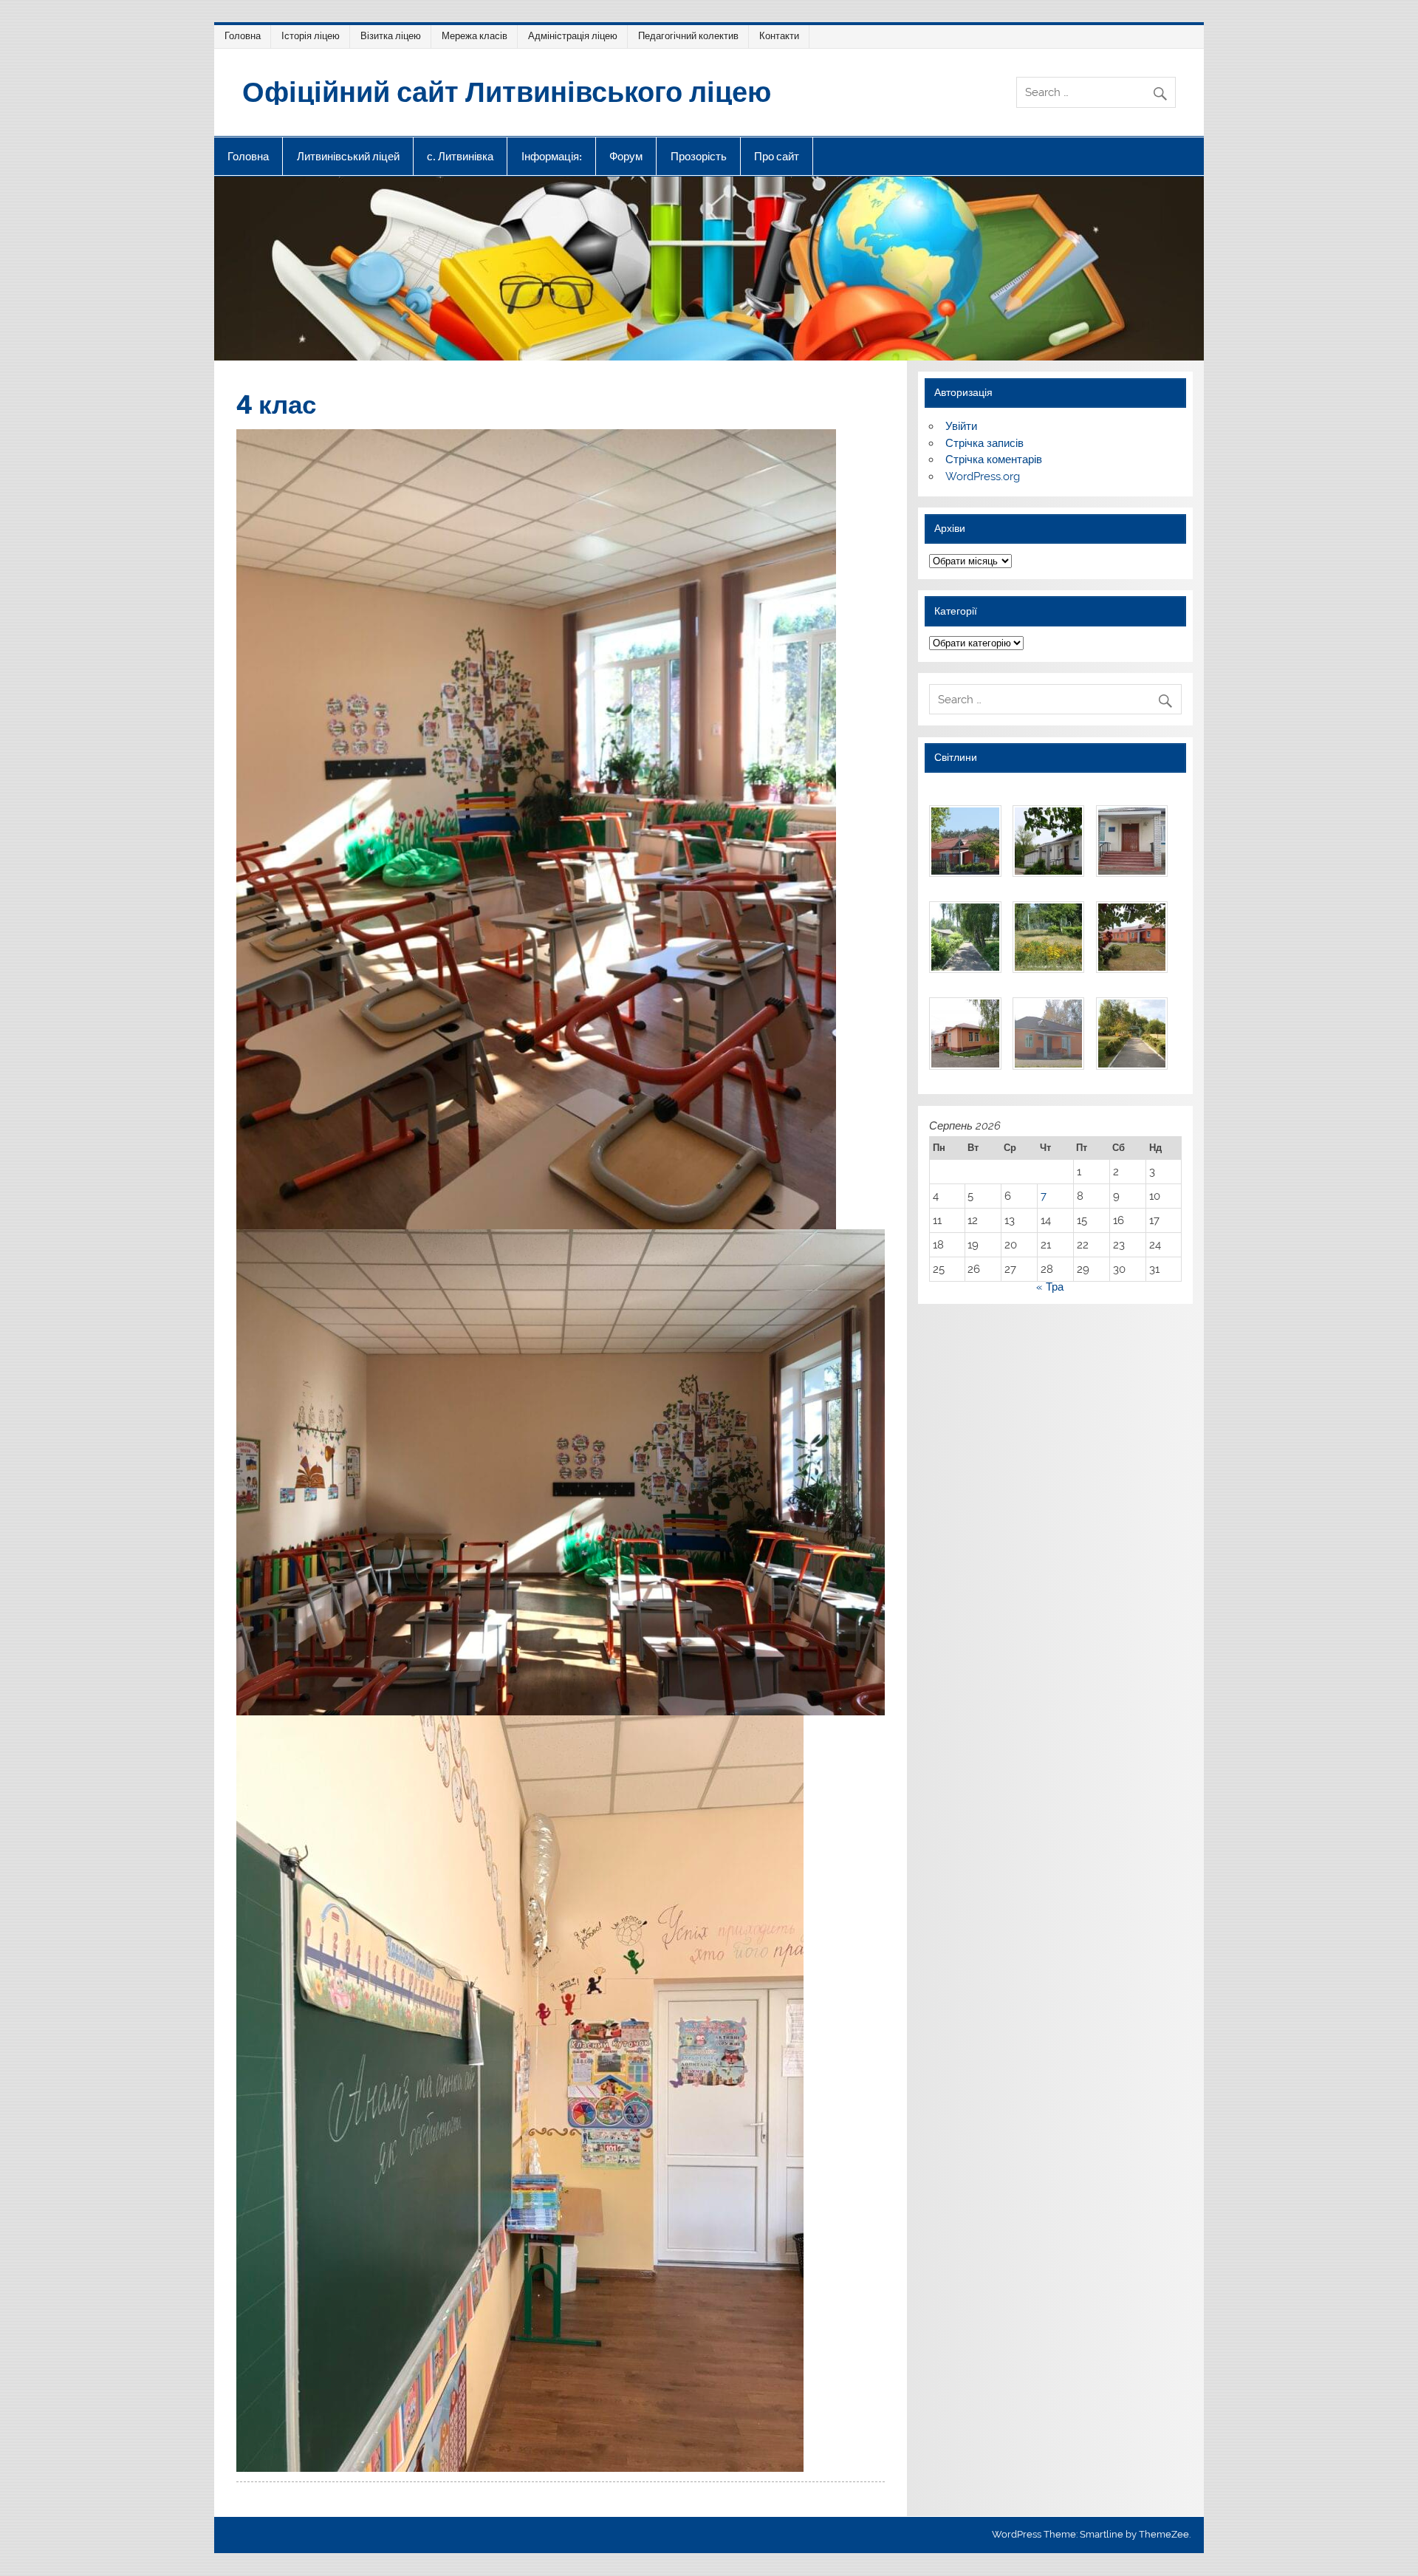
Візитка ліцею (391, 36)
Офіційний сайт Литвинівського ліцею (507, 90)
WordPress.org (983, 476)
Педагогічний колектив (688, 36)
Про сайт (777, 156)
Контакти (779, 36)
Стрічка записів (984, 443)
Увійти (961, 426)
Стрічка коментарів (994, 459)
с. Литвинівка (460, 156)
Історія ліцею (311, 36)
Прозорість (699, 156)
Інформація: (552, 156)
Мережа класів (475, 36)
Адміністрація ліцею (573, 36)
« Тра (1050, 1287)
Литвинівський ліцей (348, 156)
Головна (243, 36)
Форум (626, 156)
